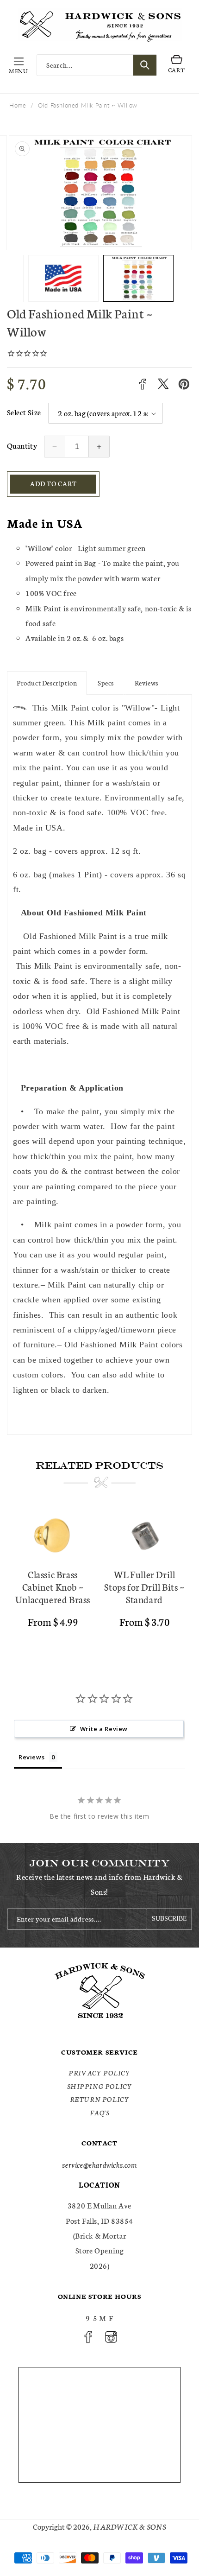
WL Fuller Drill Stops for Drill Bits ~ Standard (144, 1587)
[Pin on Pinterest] (184, 384)
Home (18, 105)
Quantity (22, 445)
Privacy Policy (99, 2073)
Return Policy (100, 2099)
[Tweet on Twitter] (163, 384)
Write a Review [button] (104, 1729)
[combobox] (97, 65)
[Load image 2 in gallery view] (71, 278)
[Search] (145, 65)
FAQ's (100, 2113)
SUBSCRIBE (169, 1919)
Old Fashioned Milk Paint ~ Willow (88, 105)
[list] (99, 1578)
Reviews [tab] (31, 1757)
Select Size (24, 412)
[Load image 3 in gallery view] (146, 278)
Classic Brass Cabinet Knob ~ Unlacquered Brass (53, 1587)
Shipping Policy (100, 2086)
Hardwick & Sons (130, 2526)
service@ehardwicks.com (99, 2164)
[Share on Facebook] (142, 384)
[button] (19, 65)
